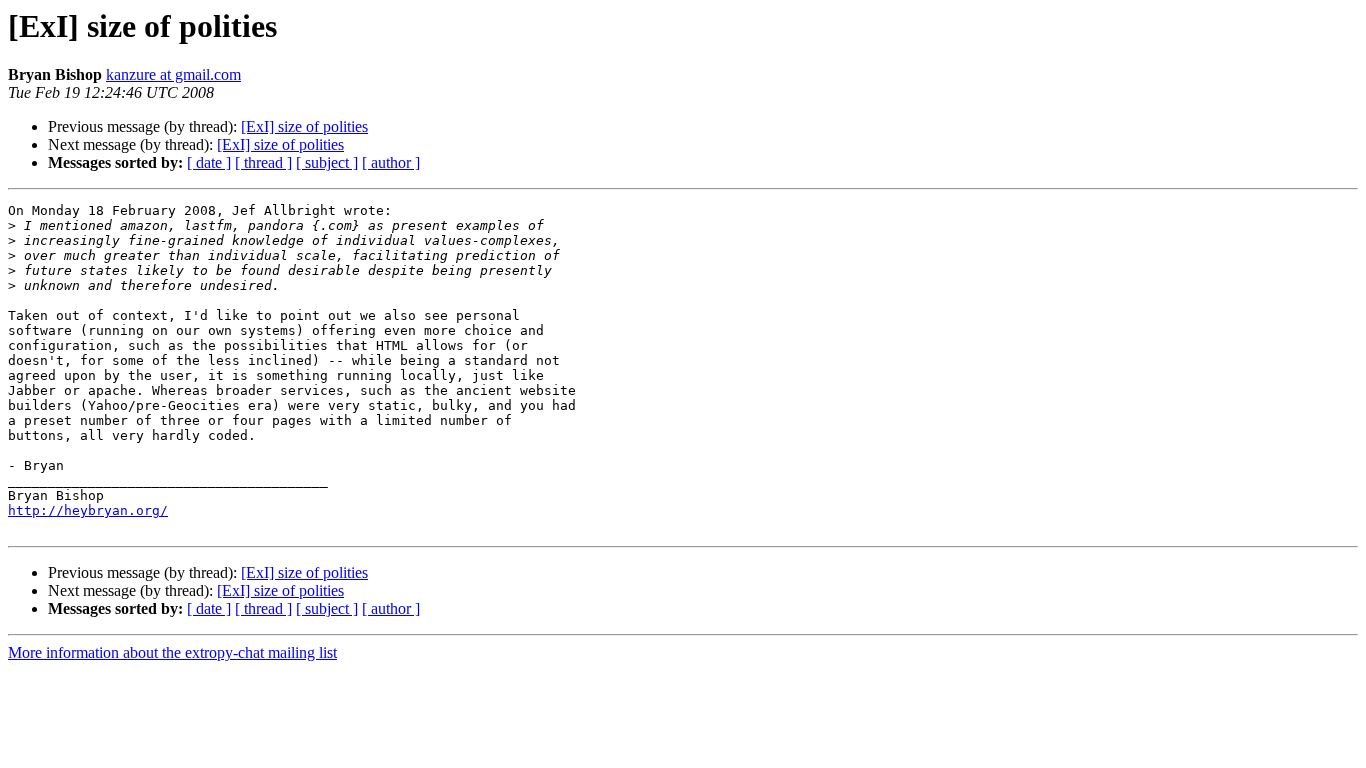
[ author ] (391, 162)
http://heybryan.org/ (88, 510)
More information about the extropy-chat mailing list (172, 652)
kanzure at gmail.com (173, 74)
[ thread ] (263, 162)
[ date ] (209, 162)
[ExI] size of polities (304, 126)
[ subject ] (327, 162)
